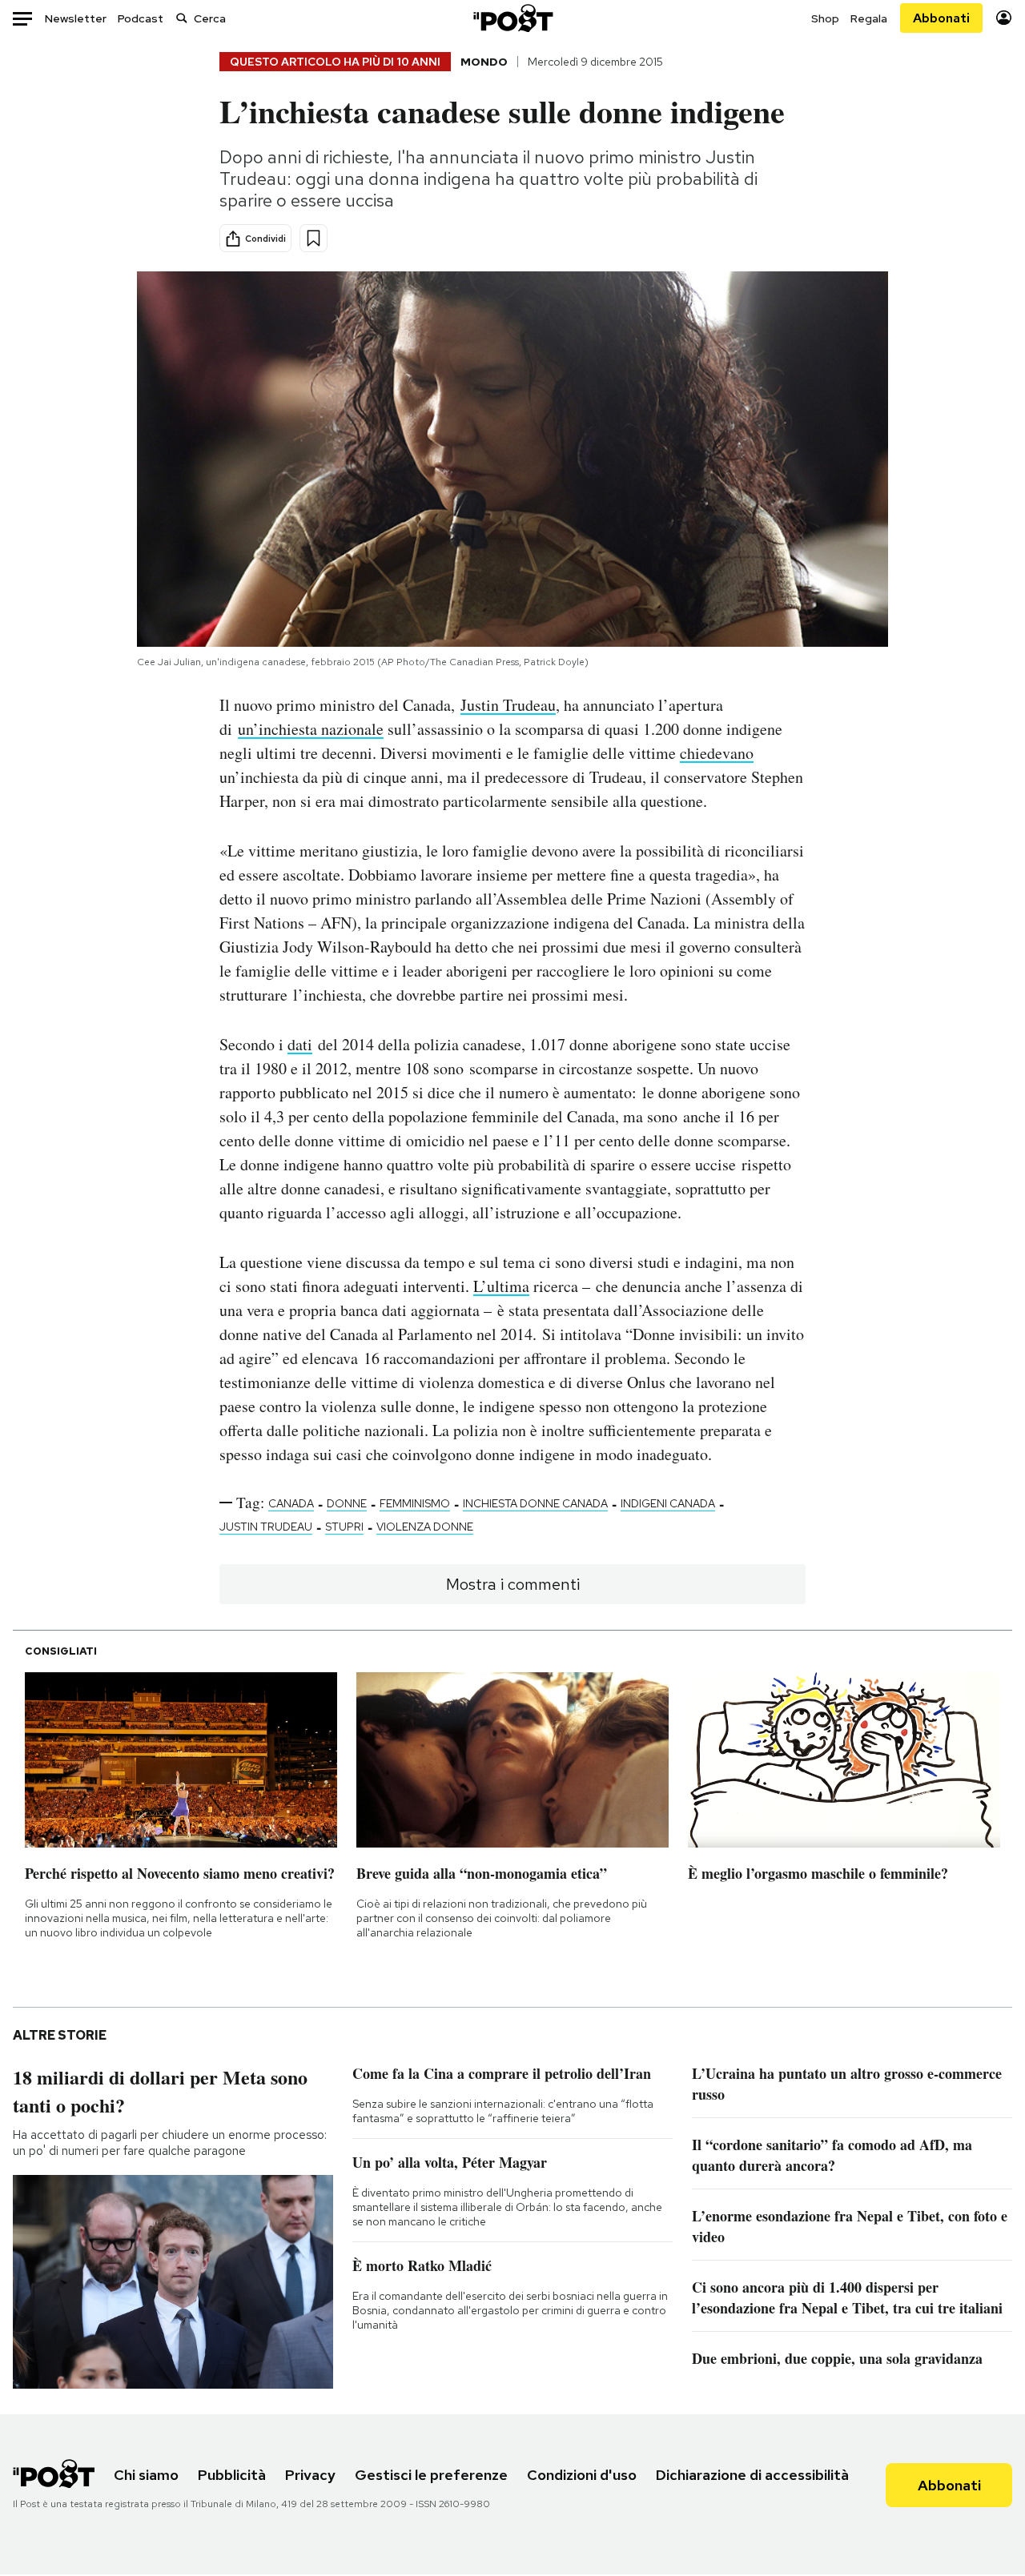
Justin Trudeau (508, 705)
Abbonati (941, 18)
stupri (344, 1527)
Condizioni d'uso (582, 2475)
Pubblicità (232, 2475)
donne (347, 1503)
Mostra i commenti (513, 1584)
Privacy (310, 2475)
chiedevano (717, 753)
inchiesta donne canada (535, 1503)
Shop (825, 18)
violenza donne (425, 1527)
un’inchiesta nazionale (311, 729)
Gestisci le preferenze (431, 2475)
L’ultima (501, 1286)
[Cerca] (182, 18)
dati (300, 1044)
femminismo (415, 1503)
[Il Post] (512, 18)
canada (291, 1503)
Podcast (141, 18)
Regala (869, 18)
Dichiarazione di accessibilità (752, 2475)
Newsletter (76, 18)
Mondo (484, 62)
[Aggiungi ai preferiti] (314, 238)
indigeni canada (668, 1503)
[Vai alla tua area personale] (1004, 18)
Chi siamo (146, 2475)
